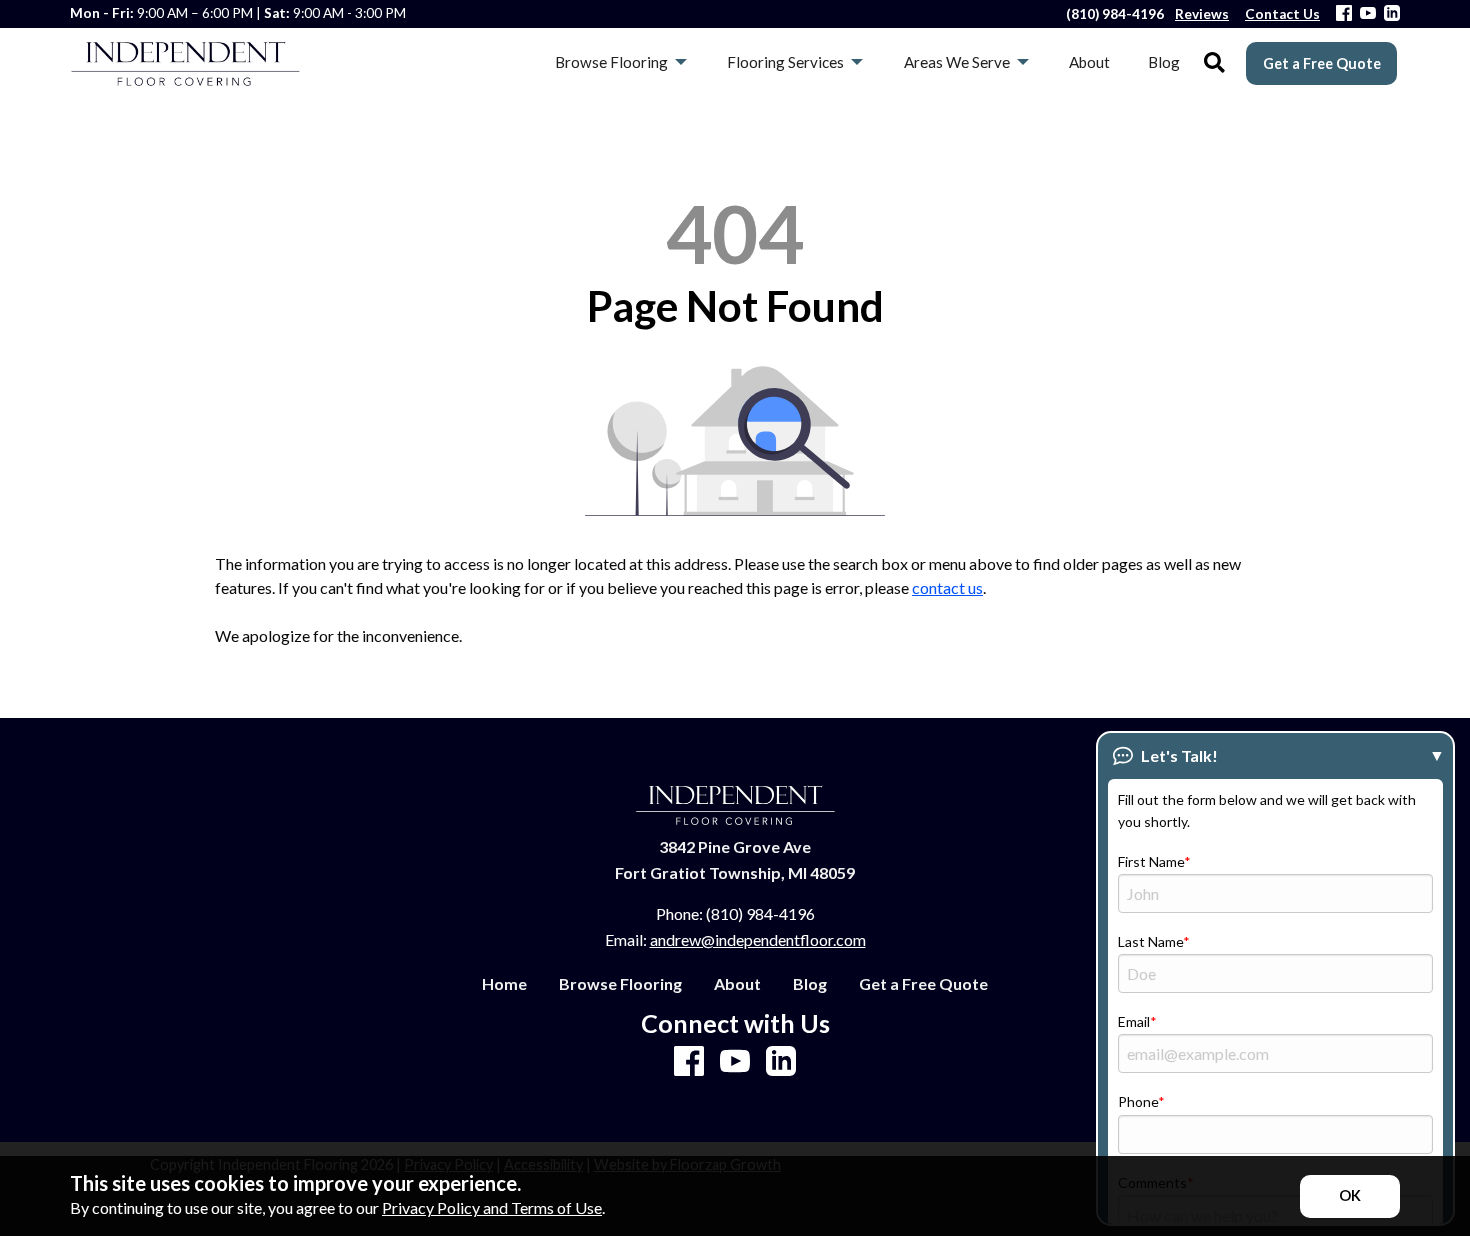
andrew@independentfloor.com (758, 939)
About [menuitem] (1089, 62)
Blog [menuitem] (1164, 62)
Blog (810, 984)
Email (1134, 1021)
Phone (1138, 1101)
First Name (1151, 861)
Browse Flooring (620, 984)
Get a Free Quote (1322, 63)
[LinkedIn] (1392, 14)
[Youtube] (1368, 14)
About (737, 984)
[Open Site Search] (1214, 63)
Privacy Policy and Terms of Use (492, 1207)
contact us (947, 587)
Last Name (1150, 941)
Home (504, 984)
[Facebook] (1344, 14)
